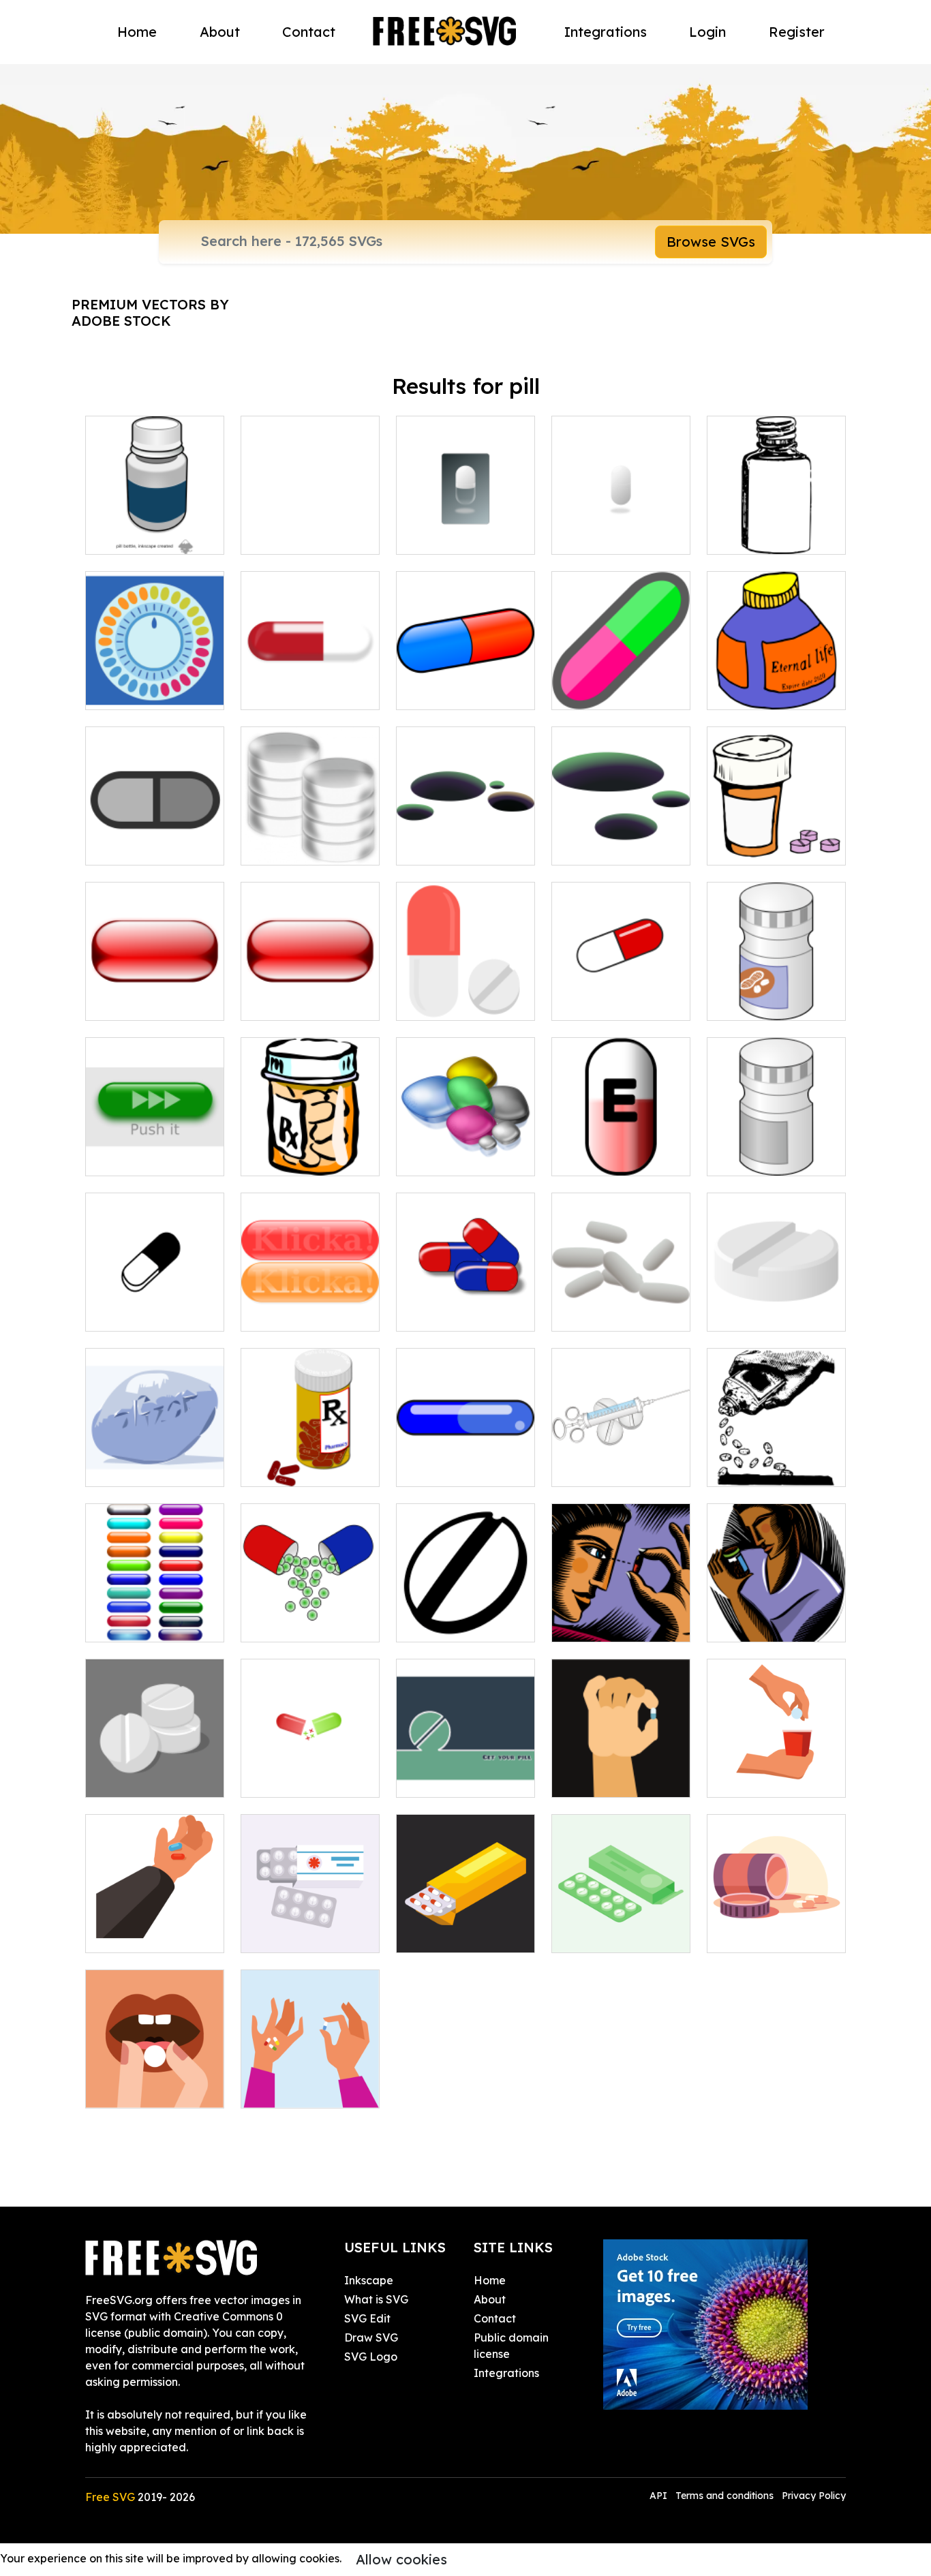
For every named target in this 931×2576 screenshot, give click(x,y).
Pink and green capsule (621, 683)
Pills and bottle (761, 846)
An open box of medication (776, 1926)
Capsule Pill (597, 1002)
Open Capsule (293, 1779)
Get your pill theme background (465, 1770)
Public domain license (511, 2346)
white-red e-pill (607, 1157)
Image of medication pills (310, 527)
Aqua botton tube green (155, 1149)
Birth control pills (143, 691)
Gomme (121, 1313)
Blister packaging (458, 1934)
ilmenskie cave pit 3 (617, 846)
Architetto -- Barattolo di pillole (310, 1149)
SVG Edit (367, 2318)
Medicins (434, 1002)
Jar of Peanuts (761, 1002)
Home (137, 32)
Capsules (435, 1313)
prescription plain (301, 1468)
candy (428, 1157)
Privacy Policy (814, 2496)
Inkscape (369, 2280)
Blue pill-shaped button (465, 1460)
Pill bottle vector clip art (155, 527)
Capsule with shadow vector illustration (621, 519)
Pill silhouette (446, 1623)
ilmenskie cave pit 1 (462, 846)
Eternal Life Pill (761, 691)
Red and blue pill (456, 691)
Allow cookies (401, 2559)
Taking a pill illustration (155, 2081)
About (220, 32)
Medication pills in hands (310, 2081)
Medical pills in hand (154, 1934)
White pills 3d (135, 1779)
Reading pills (756, 1623)
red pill (118, 1002)
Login (707, 32)
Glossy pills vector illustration (155, 1615)
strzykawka (597, 1468)
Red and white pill (303, 691)
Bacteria (590, 1313)
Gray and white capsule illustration (465, 527)
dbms (270, 846)
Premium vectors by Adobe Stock (150, 312)
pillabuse (746, 1468)
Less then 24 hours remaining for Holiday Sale (155, 1452)
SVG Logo (371, 2357)
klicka (271, 1313)
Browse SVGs (711, 242)
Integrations (606, 32)
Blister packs (289, 1934)
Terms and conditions (724, 2496)
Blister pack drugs (614, 1934)
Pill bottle (746, 536)
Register (797, 32)
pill (729, 1313)
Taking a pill (753, 1779)
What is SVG (376, 2299)
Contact (309, 32)
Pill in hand (595, 1779)
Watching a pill (606, 1623)
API (660, 2496)
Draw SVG (371, 2337)
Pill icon (120, 846)
